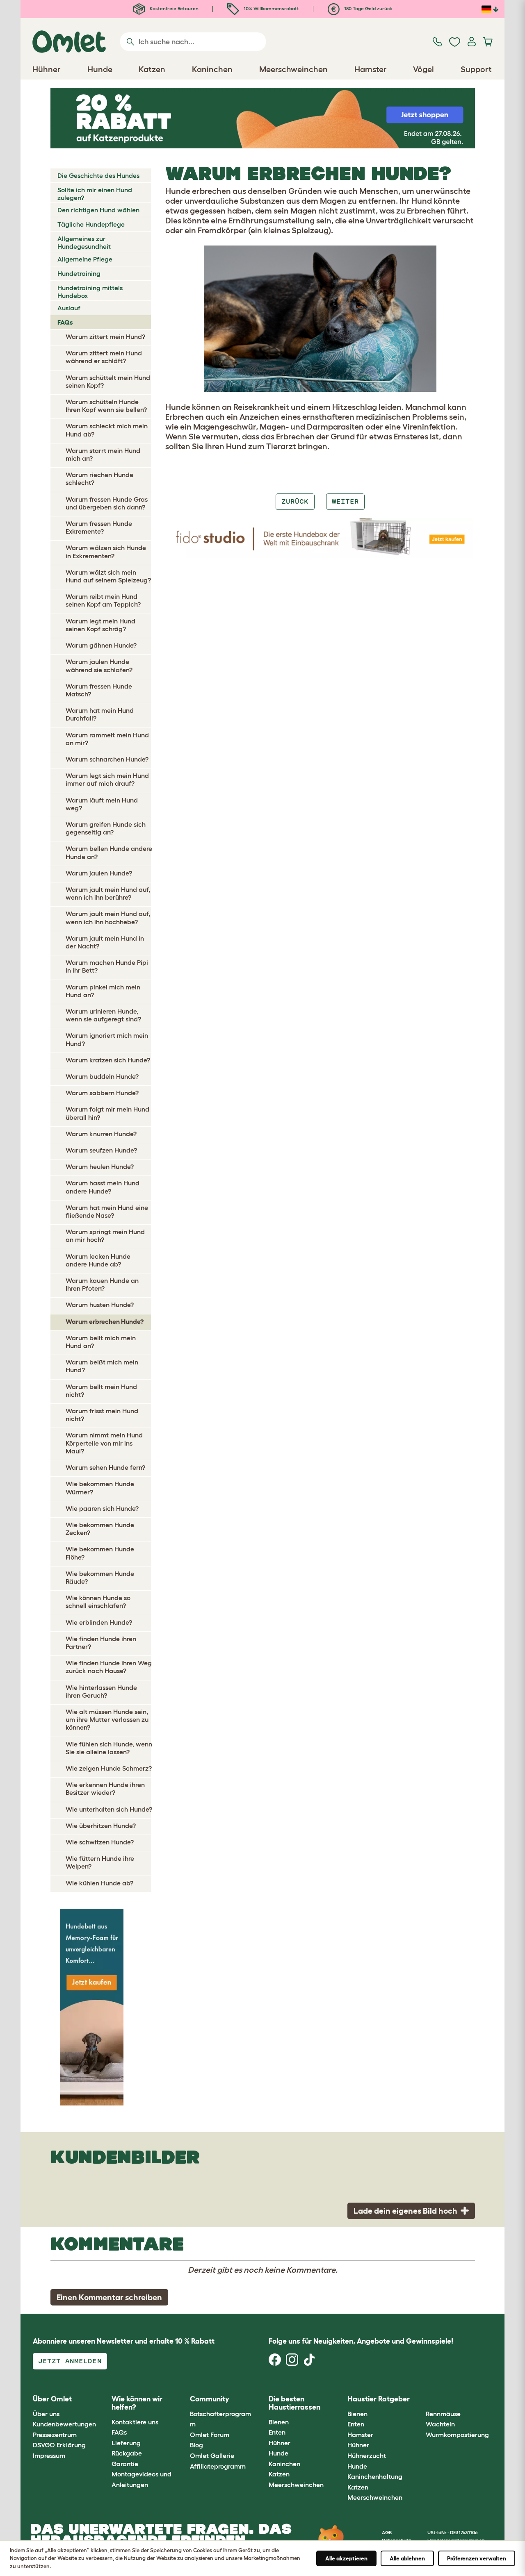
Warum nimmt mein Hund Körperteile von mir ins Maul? (104, 1443)
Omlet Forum (210, 2435)
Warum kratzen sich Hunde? (108, 1060)
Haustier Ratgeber (379, 2399)
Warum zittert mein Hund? (105, 336)
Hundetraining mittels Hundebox (90, 292)
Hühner (280, 2443)
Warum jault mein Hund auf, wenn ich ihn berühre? (108, 893)
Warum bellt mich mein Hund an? (101, 1342)
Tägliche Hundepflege (91, 224)
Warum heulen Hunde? (100, 1166)
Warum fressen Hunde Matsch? (99, 690)
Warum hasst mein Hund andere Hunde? (103, 1187)
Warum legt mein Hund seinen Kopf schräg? (100, 625)
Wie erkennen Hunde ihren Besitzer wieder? (105, 1788)
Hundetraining (79, 273)
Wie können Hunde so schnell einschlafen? (98, 1602)
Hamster (360, 2435)
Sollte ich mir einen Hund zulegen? (95, 194)
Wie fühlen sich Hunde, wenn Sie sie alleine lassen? (109, 1748)
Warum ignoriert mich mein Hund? (107, 1039)
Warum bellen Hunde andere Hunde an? (109, 852)
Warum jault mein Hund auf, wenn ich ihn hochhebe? (108, 917)
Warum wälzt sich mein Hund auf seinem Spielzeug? (108, 576)
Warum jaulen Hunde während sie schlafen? (99, 665)
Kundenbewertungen (64, 2424)
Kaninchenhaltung (375, 2476)
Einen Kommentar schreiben (109, 2297)
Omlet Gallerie (212, 2455)
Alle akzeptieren (346, 2558)
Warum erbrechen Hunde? (105, 1321)
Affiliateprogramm (218, 2466)
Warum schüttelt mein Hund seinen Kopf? (108, 381)
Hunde (278, 2453)
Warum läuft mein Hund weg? (102, 804)
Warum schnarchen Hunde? (107, 759)
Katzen (279, 2474)
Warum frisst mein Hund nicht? (102, 1415)
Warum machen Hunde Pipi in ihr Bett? (107, 966)
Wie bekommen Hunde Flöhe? (100, 1553)
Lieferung (126, 2443)
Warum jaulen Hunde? (99, 873)
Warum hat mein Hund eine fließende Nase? (107, 1211)
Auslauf (69, 308)
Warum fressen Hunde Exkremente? (99, 527)
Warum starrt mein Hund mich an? (103, 454)
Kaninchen (284, 2464)
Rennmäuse (443, 2414)
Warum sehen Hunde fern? (105, 1467)
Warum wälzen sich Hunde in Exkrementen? (106, 551)
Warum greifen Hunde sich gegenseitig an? (106, 828)
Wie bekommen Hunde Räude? (100, 1577)
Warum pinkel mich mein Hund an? (103, 991)
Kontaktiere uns (135, 2422)
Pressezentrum (55, 2435)
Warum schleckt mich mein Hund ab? (107, 430)
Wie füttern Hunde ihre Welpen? (100, 1862)
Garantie (125, 2464)
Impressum (49, 2455)
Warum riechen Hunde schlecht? (99, 479)
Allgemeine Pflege (85, 259)
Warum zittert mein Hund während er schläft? (104, 357)
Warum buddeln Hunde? (102, 1076)
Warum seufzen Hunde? (101, 1150)
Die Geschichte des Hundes (98, 175)
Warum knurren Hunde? (101, 1134)
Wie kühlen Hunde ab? (99, 1883)
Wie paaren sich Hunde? (102, 1508)
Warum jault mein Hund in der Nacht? (105, 942)
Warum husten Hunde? (100, 1305)
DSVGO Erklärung (59, 2445)
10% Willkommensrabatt (271, 8)
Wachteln (440, 2424)
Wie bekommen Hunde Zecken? (100, 1529)
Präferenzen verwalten (477, 2558)
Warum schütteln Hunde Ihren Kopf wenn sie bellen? (106, 406)
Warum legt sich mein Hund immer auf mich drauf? (107, 779)
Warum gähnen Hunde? (101, 645)
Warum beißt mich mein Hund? (102, 1366)
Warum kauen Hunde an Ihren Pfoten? (102, 1284)
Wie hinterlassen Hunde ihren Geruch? (101, 1691)
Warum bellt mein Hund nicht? (101, 1390)
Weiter (345, 501)
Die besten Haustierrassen (294, 2403)
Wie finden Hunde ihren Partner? (101, 1643)
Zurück (295, 501)
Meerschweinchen (296, 2485)
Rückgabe (127, 2453)
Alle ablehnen (407, 2558)
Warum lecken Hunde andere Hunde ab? (98, 1260)
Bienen (279, 2422)
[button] (420, 2400)
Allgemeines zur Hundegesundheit (84, 242)
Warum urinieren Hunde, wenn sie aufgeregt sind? (103, 1015)
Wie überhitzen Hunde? (101, 1826)
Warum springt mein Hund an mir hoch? (105, 1236)
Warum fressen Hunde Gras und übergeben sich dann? (107, 503)
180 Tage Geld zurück (367, 8)
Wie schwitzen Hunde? (100, 1842)
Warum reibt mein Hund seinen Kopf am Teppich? (103, 600)
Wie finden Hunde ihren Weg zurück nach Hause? (109, 1667)
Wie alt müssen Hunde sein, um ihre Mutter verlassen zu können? (107, 1719)
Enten (277, 2432)
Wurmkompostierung (457, 2435)
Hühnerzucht (367, 2455)
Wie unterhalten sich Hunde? (109, 1809)
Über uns (46, 2414)
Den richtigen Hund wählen (98, 210)
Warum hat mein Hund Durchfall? (100, 714)
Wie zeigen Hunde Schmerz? (109, 1768)
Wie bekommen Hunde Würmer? (100, 1488)
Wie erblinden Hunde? (99, 1622)
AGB (387, 2532)
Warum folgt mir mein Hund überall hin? (107, 1113)
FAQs (65, 322)
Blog (196, 2445)
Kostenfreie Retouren (173, 8)
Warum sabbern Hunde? (102, 1093)
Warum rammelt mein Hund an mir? (107, 739)
